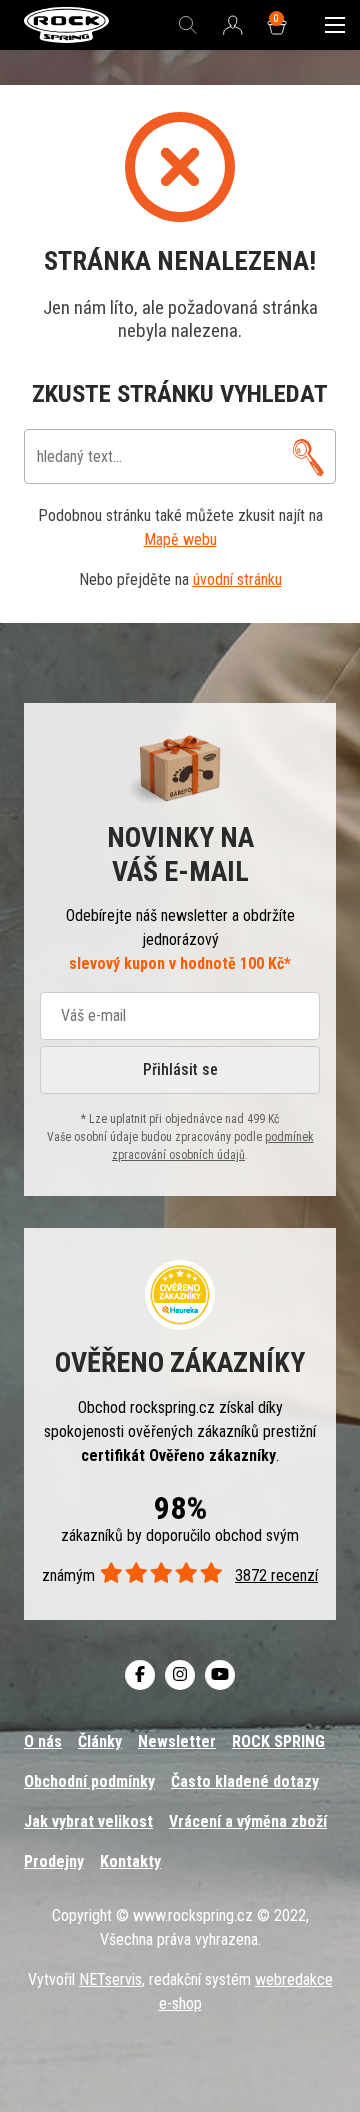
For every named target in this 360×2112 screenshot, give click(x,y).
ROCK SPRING (278, 1741)
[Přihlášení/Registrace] (233, 26)
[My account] (308, 456)
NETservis (110, 1979)
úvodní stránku (237, 579)
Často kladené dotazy (245, 1781)
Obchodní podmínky (89, 1781)
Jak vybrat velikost (88, 1821)
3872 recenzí (276, 1575)
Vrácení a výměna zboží (248, 1821)
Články (100, 1741)
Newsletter (177, 1741)
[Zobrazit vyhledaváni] (188, 25)
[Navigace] (335, 25)
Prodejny (54, 1861)
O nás (43, 1741)
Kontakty (130, 1861)
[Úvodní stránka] (66, 25)
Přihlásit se (180, 1069)
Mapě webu (180, 539)
